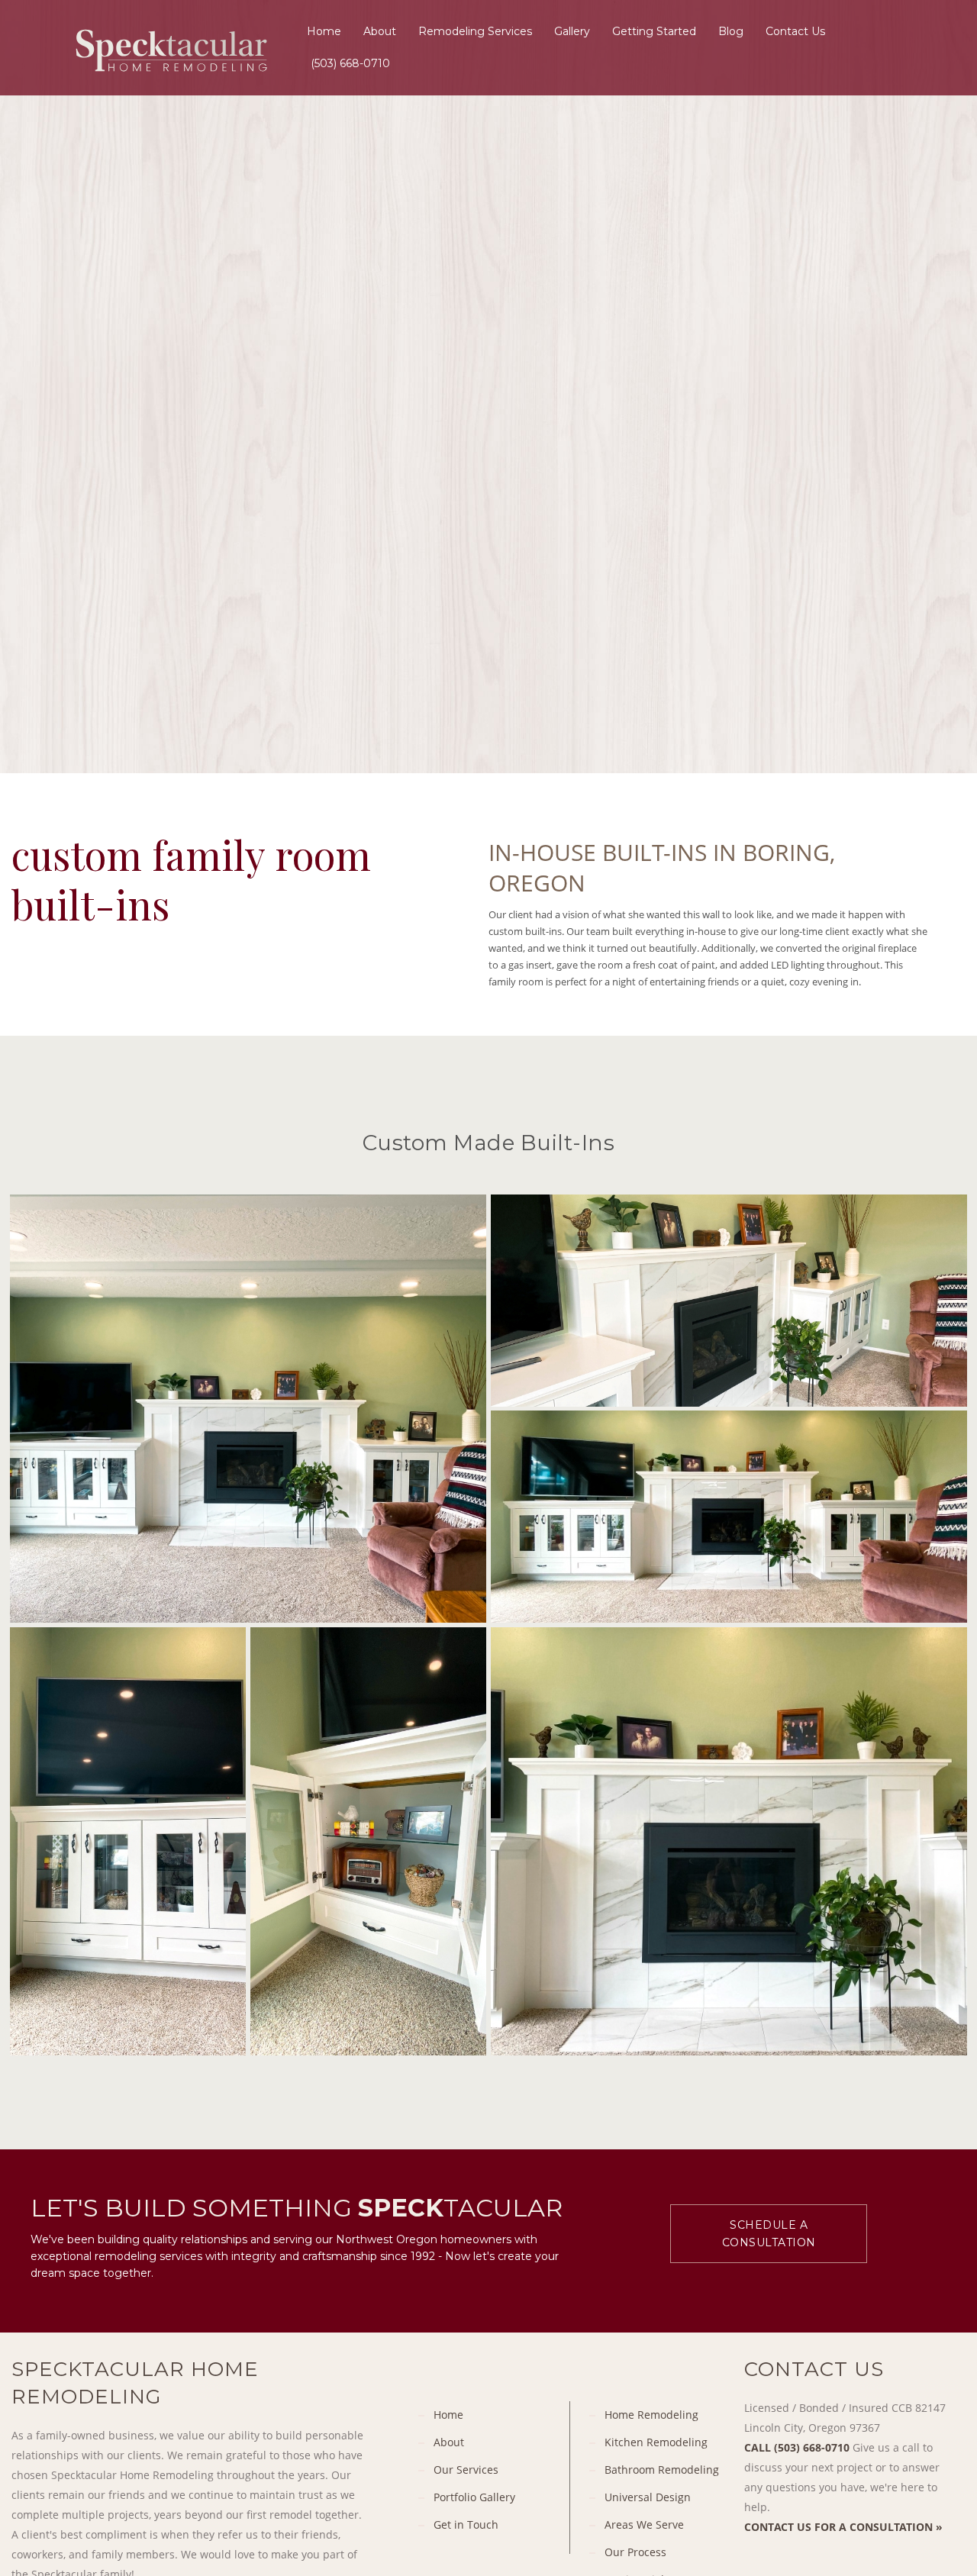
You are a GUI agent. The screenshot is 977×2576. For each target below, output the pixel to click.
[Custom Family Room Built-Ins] (248, 1409)
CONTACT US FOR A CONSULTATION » (843, 2527)
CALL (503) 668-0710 (797, 2447)
